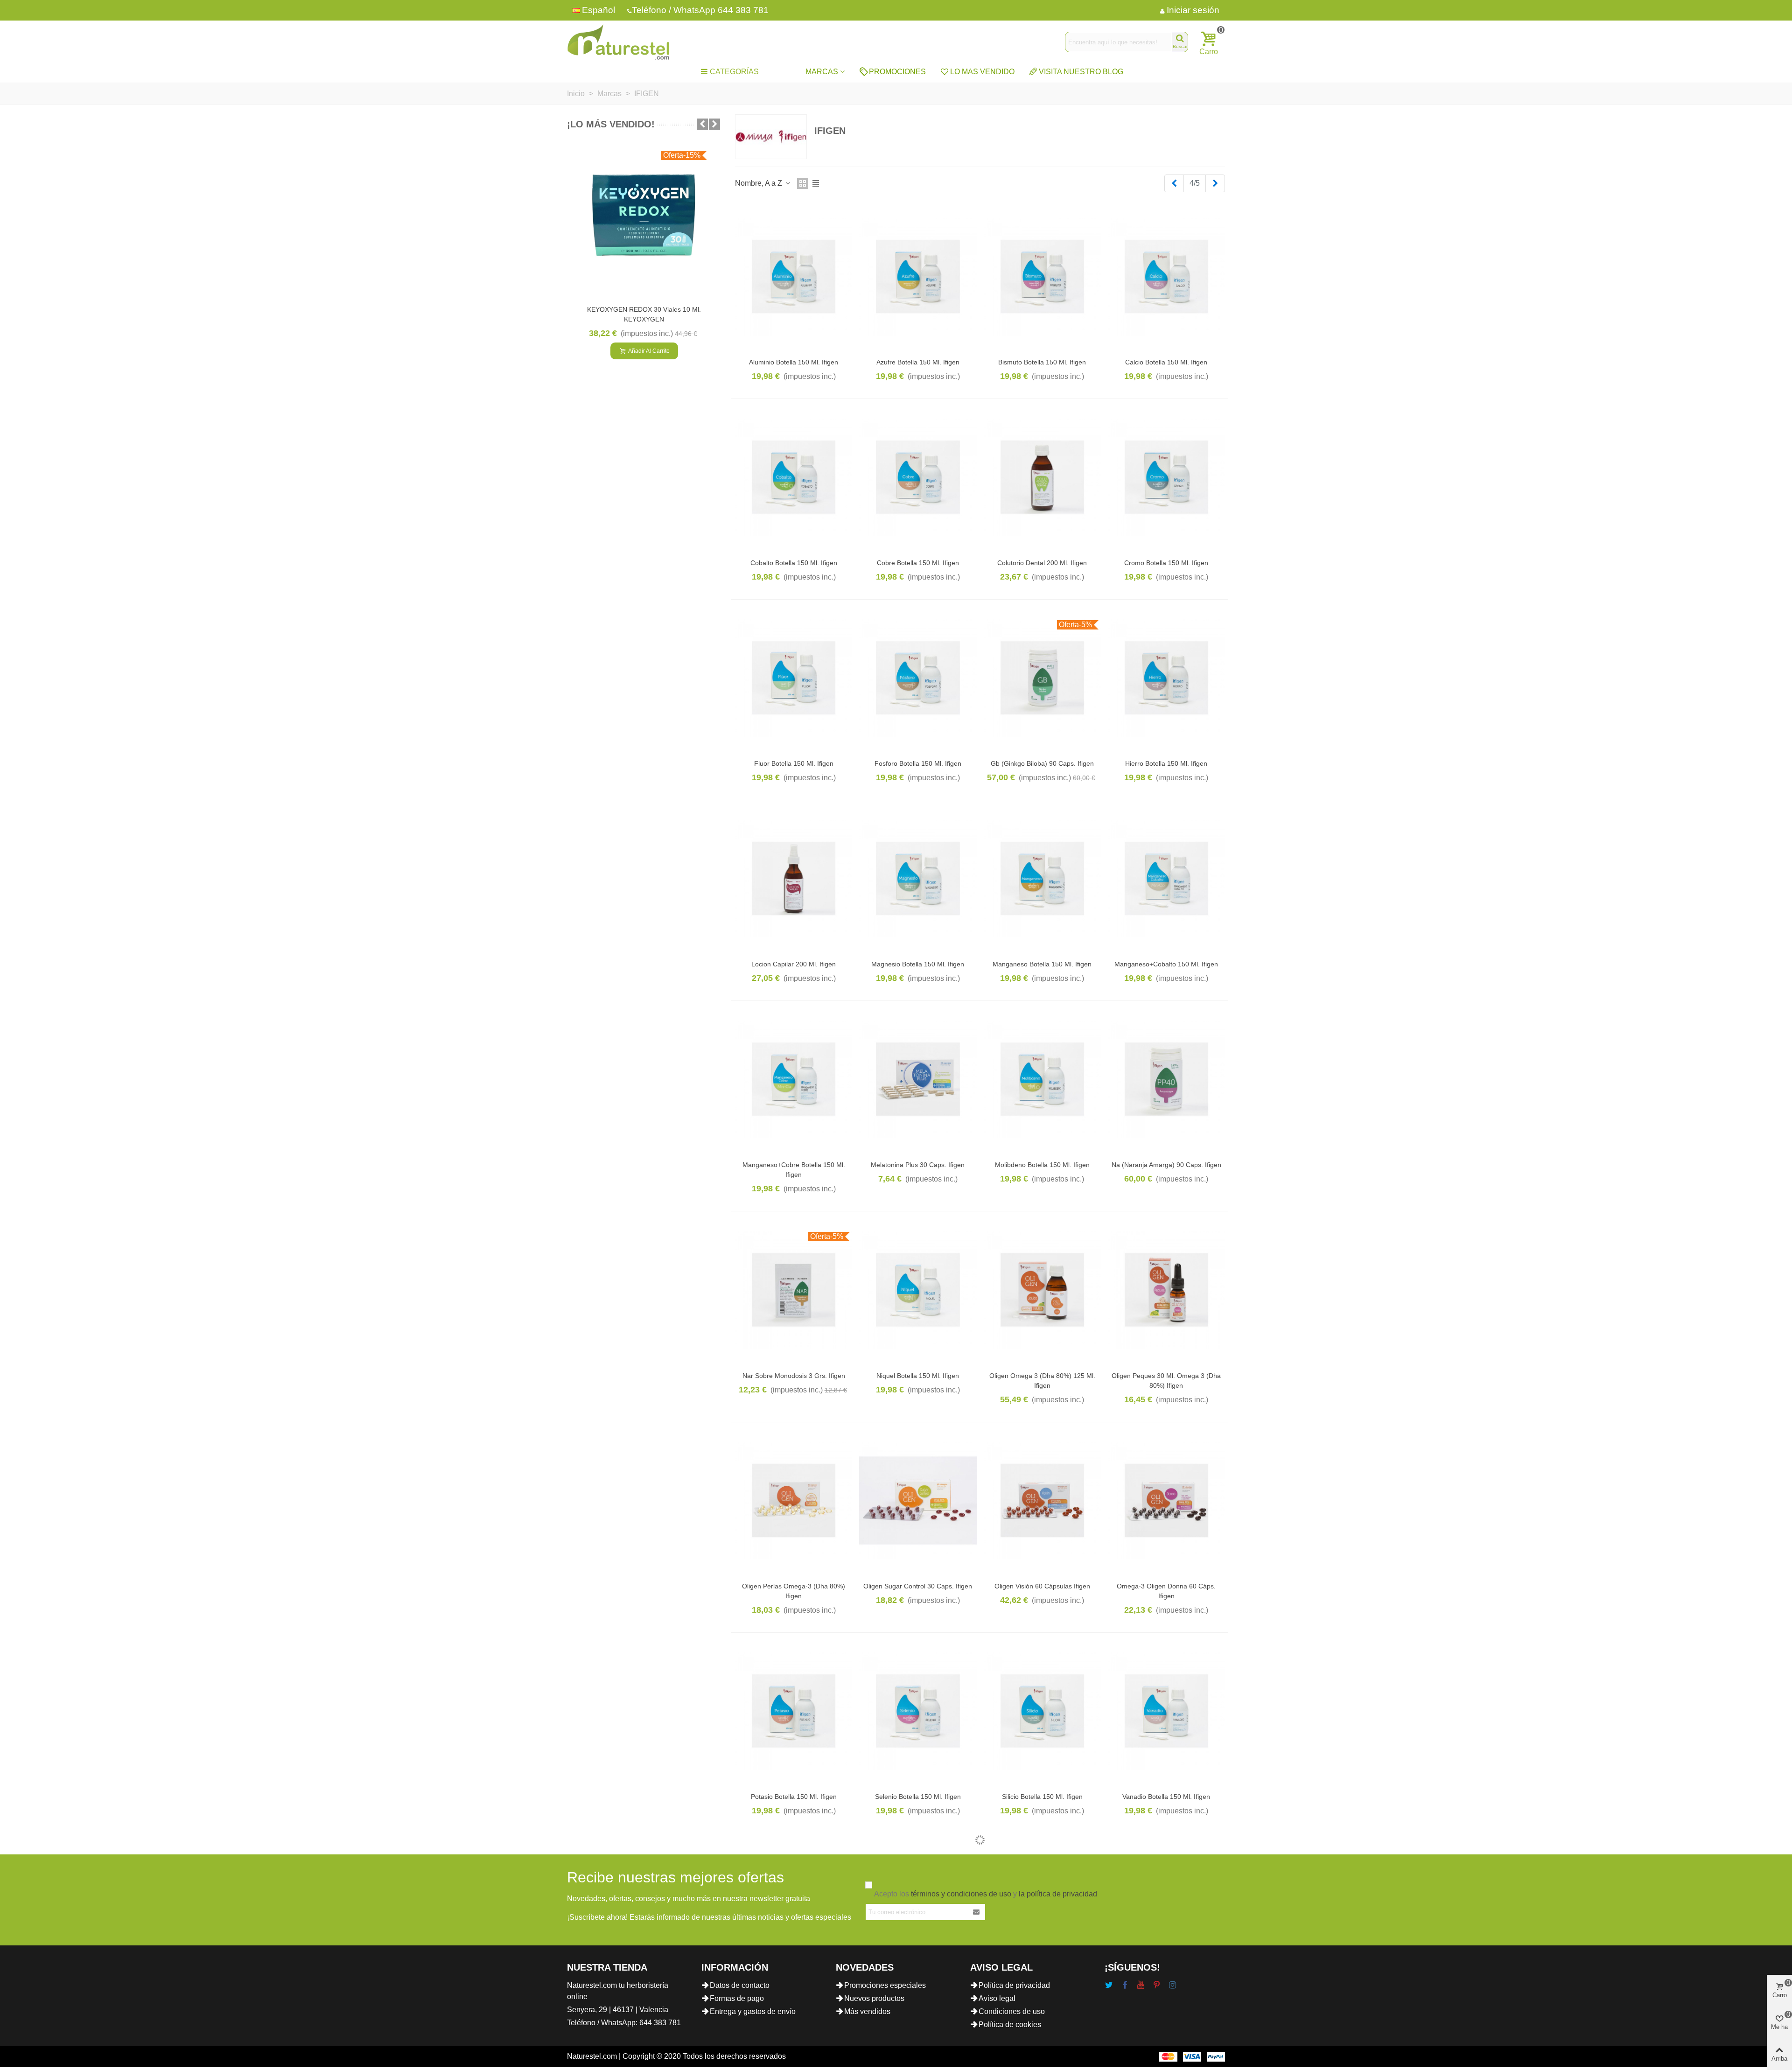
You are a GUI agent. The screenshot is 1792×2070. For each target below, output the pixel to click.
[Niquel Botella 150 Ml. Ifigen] (918, 1290)
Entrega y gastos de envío (753, 2011)
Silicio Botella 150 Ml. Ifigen (1042, 1797)
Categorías (734, 72)
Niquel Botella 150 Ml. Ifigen (918, 1376)
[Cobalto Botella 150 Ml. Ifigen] (794, 477)
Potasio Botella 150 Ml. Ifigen (794, 1797)
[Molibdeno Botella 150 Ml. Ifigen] (1042, 1079)
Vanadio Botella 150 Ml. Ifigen (1166, 1797)
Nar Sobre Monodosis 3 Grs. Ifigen (794, 1376)
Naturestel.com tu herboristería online (618, 1991)
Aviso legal (997, 1998)
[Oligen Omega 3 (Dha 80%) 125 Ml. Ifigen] (1042, 1290)
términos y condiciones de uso (961, 1894)
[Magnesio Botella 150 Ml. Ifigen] (918, 878)
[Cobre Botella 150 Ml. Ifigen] (918, 477)
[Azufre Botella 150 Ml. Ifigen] (918, 276)
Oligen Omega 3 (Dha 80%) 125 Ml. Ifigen (1042, 1381)
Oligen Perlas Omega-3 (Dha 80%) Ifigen (794, 1591)
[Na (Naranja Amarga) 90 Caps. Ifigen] (1166, 1079)
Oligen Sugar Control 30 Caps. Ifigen (918, 1586)
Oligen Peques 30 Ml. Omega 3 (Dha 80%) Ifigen (1166, 1381)
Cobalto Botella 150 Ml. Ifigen (794, 563)
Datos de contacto (740, 1985)
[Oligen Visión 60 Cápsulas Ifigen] (1042, 1500)
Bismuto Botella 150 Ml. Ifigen (1042, 362)
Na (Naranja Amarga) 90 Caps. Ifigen (1166, 1165)
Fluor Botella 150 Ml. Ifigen (794, 763)
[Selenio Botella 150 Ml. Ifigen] (918, 1711)
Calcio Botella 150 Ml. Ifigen (1166, 362)
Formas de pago (737, 1998)
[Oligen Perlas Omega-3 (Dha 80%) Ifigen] (794, 1500)
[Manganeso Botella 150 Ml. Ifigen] (1042, 878)
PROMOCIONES (897, 72)
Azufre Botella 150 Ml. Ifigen (918, 362)
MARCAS (822, 72)
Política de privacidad (1014, 1985)
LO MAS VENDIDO (982, 72)
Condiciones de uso (1012, 2011)
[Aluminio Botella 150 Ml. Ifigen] (794, 276)
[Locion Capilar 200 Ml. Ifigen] (794, 878)
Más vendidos (867, 2011)
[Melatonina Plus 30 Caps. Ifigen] (918, 1079)
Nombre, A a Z (759, 183)
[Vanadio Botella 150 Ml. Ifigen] (1166, 1711)
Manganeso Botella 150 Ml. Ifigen (1042, 964)
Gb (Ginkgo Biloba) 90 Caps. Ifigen (1042, 763)
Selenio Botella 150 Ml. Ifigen (918, 1797)
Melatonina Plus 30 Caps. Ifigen (918, 1165)
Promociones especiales (885, 1985)
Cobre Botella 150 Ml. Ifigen (918, 563)
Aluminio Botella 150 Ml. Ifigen (794, 362)
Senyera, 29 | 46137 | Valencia (618, 2010)
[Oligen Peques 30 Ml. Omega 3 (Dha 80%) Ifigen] (1166, 1290)
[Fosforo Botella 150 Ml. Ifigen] (918, 678)
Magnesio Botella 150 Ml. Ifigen (918, 964)
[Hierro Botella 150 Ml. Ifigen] (1166, 678)
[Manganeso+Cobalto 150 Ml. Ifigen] (1166, 878)
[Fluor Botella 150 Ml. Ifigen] (794, 678)
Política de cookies (1010, 2025)
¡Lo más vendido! (611, 124)
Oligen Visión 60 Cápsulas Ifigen (1042, 1586)
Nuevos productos (874, 1998)
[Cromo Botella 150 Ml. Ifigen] (1166, 477)
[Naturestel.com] (618, 42)
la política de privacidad (1058, 1894)
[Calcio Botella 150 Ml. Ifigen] (1166, 276)
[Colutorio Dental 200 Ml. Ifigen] (1042, 477)
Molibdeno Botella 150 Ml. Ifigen (1042, 1165)
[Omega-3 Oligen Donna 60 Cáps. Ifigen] (1166, 1500)
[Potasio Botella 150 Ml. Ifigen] (794, 1711)
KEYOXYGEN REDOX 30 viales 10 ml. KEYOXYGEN (644, 314)
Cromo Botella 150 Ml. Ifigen (1166, 563)
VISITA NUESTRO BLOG (1081, 72)
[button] (702, 124)
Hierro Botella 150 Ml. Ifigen (1166, 763)
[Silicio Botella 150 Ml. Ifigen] (1042, 1711)
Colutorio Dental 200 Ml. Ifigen (1042, 563)
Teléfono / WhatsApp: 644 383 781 (624, 2023)
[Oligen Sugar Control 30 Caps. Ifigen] (918, 1500)
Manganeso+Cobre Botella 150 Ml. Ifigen (794, 1170)
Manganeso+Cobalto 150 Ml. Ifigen (1166, 964)
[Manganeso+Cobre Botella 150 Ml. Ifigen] (794, 1079)
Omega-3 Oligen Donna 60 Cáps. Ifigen (1166, 1591)
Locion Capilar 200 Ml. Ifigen (794, 964)
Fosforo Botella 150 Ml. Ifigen (918, 763)
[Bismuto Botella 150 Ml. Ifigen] (1042, 276)
